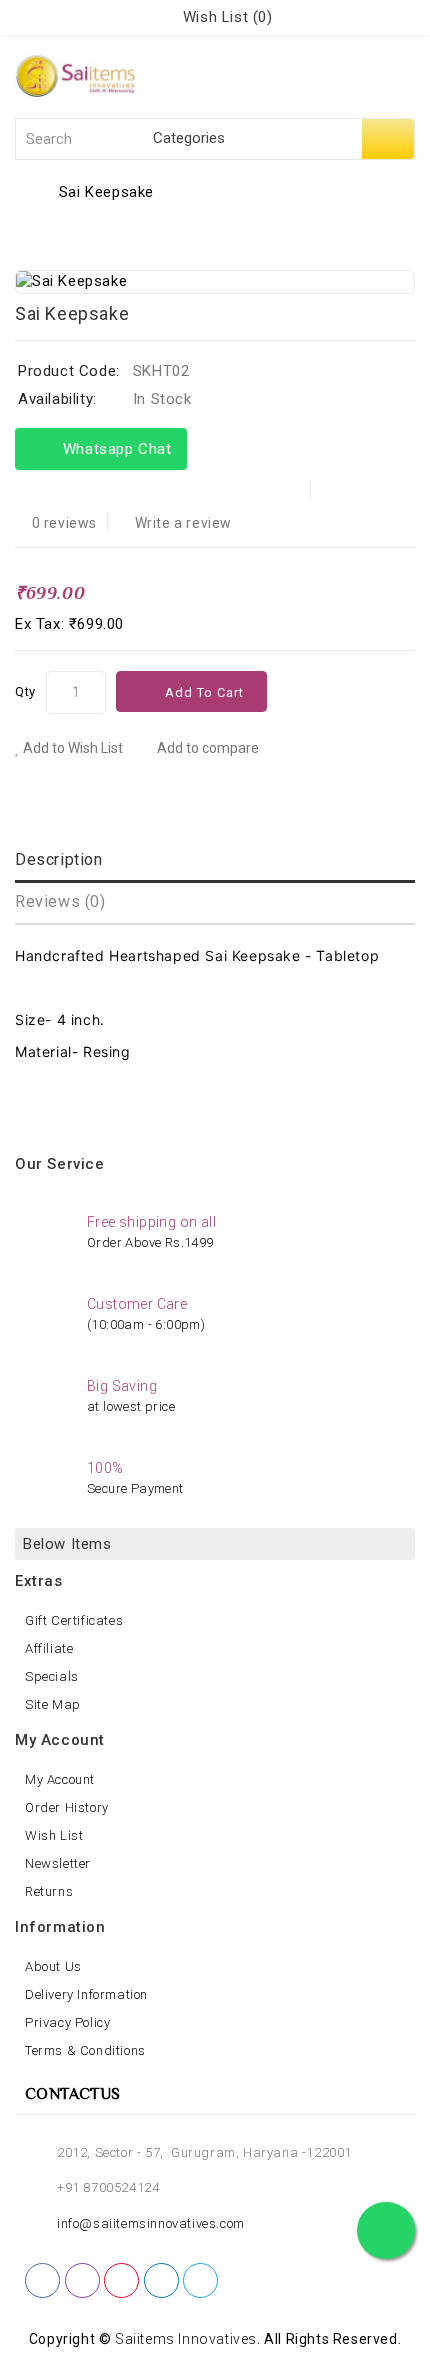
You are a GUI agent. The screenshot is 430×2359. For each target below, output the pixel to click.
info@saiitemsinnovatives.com (151, 2223)
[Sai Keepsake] (215, 281)
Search (388, 139)
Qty (25, 691)
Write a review (183, 523)
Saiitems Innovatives (186, 2339)
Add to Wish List (71, 748)
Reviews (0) (60, 901)
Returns (49, 1891)
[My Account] (154, 17)
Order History (67, 1807)
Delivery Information (86, 1994)
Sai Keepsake (106, 192)
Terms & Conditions (85, 2050)
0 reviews (64, 523)
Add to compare (206, 748)
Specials (52, 1676)
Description (59, 859)
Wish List (54, 1835)
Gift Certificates (74, 1620)
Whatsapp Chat (113, 449)
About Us (53, 1966)
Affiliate (49, 1648)
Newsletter (58, 1863)
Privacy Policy (67, 2022)
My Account (60, 1779)
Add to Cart (204, 692)
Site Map (53, 1704)
